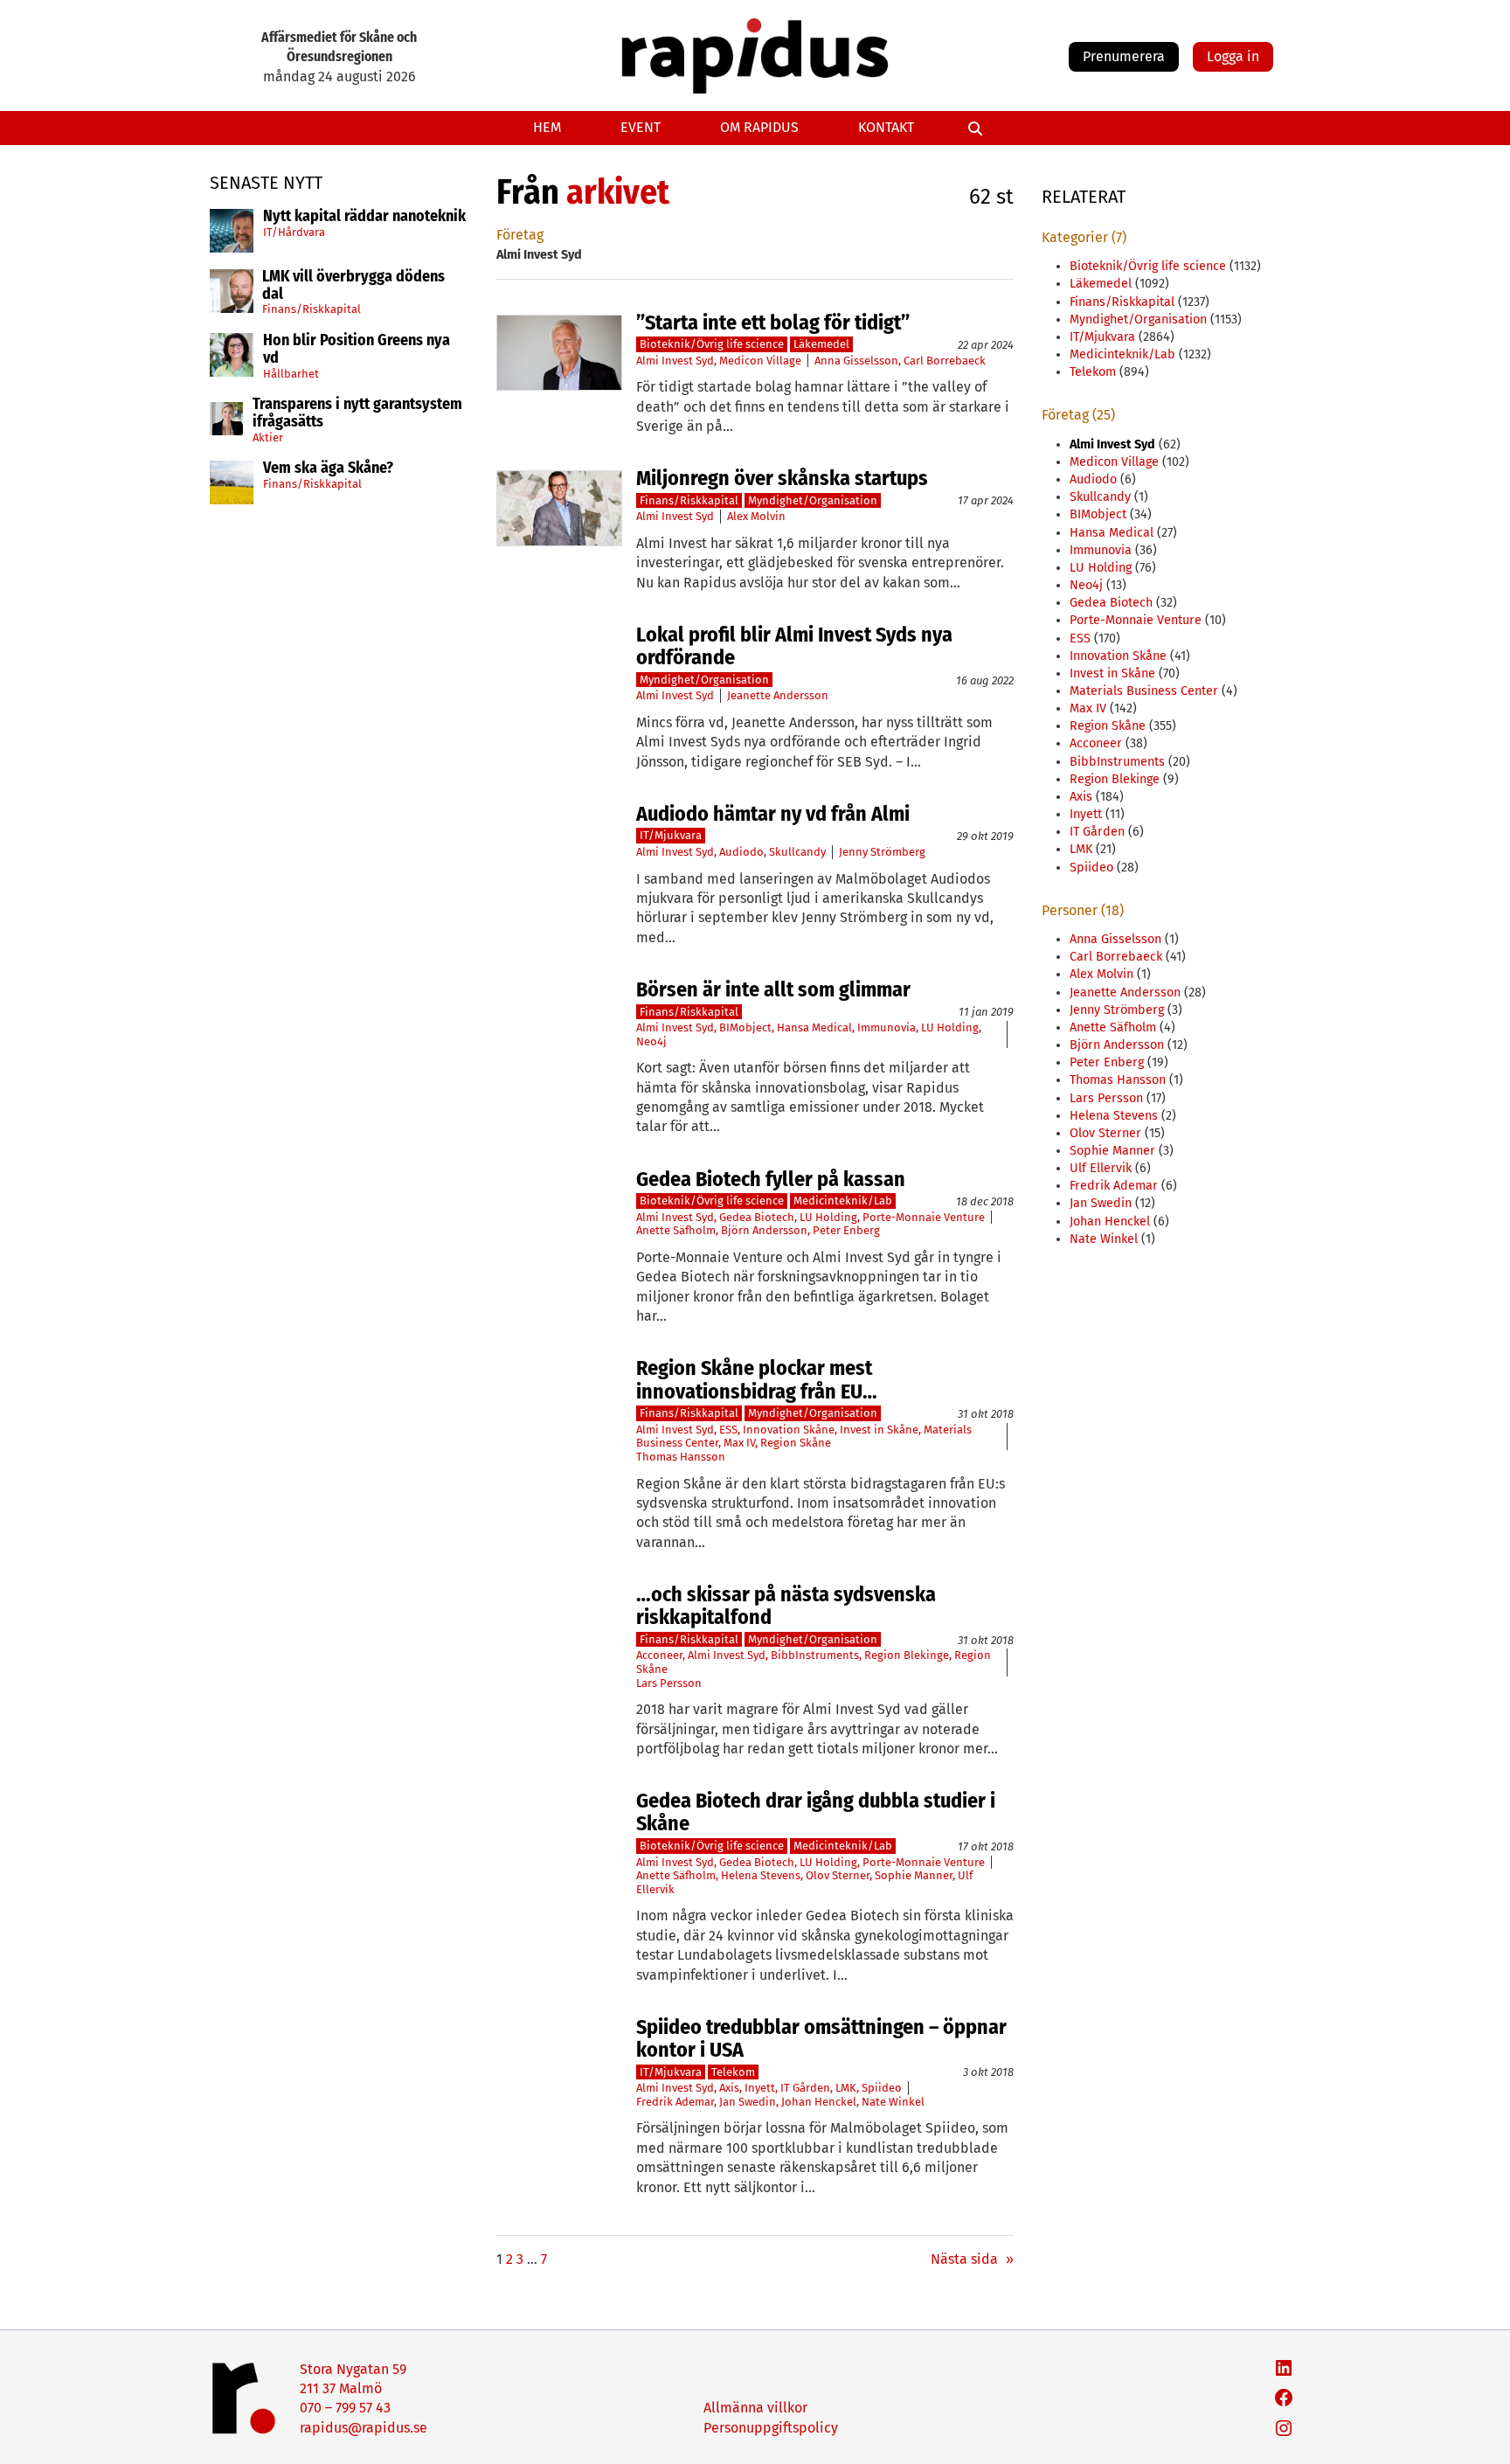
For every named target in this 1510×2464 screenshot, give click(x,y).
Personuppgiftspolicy (771, 2428)
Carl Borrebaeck (945, 361)
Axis (729, 2088)
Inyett (760, 2088)
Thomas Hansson (681, 1457)
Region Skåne (796, 1443)
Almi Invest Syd (675, 361)
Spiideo (882, 2088)
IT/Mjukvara (671, 835)
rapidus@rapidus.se (364, 2428)
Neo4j (651, 1041)
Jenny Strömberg (882, 852)
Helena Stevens (761, 1875)
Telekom (733, 2072)
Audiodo (741, 852)
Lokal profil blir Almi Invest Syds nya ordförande (794, 646)
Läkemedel (821, 344)
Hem (547, 127)
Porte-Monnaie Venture (924, 1217)
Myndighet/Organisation (813, 500)
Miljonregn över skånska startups (782, 478)
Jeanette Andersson (778, 695)
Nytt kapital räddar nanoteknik (364, 217)
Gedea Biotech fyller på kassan (771, 1179)
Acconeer (659, 1655)
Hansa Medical (814, 1027)
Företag (520, 235)
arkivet (618, 192)
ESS (728, 1430)
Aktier (268, 437)
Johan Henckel (819, 2102)
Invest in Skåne (879, 1430)
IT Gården (805, 2088)
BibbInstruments (815, 1655)
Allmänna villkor (755, 2408)
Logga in (1233, 56)
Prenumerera (1124, 56)
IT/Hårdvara (294, 232)
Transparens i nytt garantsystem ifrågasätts (357, 413)
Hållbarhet (291, 374)
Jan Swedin (748, 2102)
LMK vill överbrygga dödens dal (353, 286)
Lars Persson (669, 1683)
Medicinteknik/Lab (843, 1201)
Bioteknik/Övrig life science (712, 344)
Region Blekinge (907, 1655)
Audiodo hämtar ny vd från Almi (773, 814)
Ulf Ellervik (1101, 1168)
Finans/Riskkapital (312, 309)
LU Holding (950, 1027)
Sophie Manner (914, 1875)
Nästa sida (972, 2259)
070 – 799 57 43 (345, 2408)
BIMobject (745, 1027)
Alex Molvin (756, 516)
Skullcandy (797, 852)
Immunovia (887, 1027)
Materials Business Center (1144, 691)
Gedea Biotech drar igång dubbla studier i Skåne (816, 1812)
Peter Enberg (846, 1230)
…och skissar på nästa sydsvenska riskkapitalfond (786, 1606)
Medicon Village (760, 361)
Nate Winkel (893, 2102)
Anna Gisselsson (856, 361)
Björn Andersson (764, 1230)
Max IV (739, 1443)
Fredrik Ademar (675, 2102)
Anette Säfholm (676, 1230)
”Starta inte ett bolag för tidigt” (773, 323)
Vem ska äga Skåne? (328, 469)
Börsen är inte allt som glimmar (773, 989)
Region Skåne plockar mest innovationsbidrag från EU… (757, 1380)
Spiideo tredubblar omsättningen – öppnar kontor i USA (821, 2039)
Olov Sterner (838, 1875)
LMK (846, 2088)
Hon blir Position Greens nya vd (357, 350)
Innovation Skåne (789, 1430)
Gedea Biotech (757, 1217)
